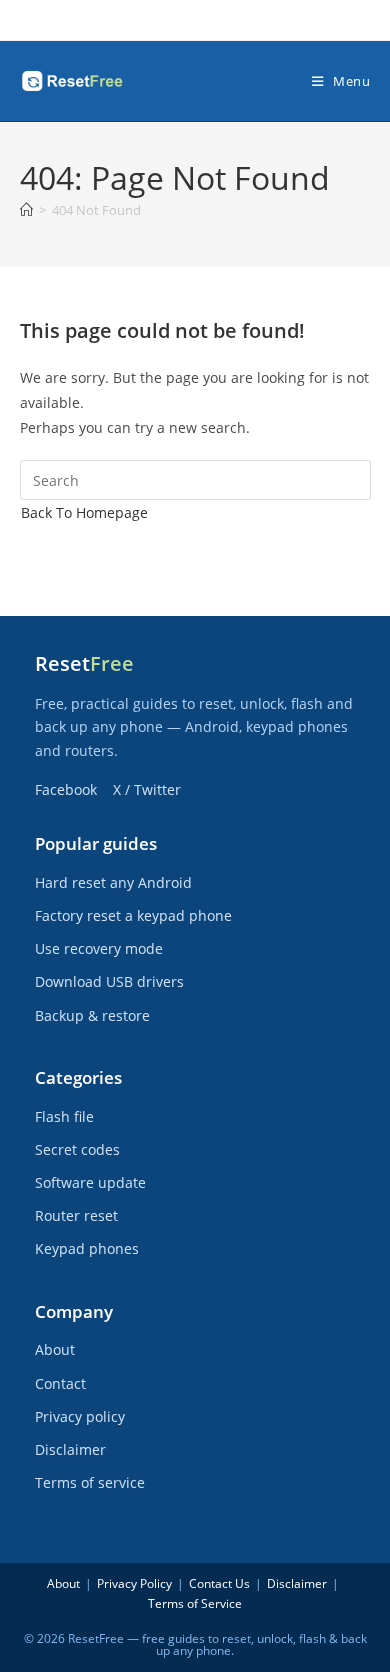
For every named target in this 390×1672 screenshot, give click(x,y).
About (55, 1349)
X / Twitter (147, 789)
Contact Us (219, 1583)
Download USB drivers (109, 981)
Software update (90, 1182)
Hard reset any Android (113, 882)
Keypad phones (87, 1248)
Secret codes (77, 1149)
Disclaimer (70, 1449)
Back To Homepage (84, 512)
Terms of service (90, 1482)
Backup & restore (92, 1015)
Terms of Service (195, 1603)
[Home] (26, 210)
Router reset (76, 1215)
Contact (60, 1383)
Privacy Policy (134, 1583)
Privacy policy (80, 1416)
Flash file (64, 1116)
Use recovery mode (99, 948)
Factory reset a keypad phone (133, 915)
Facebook (66, 789)
